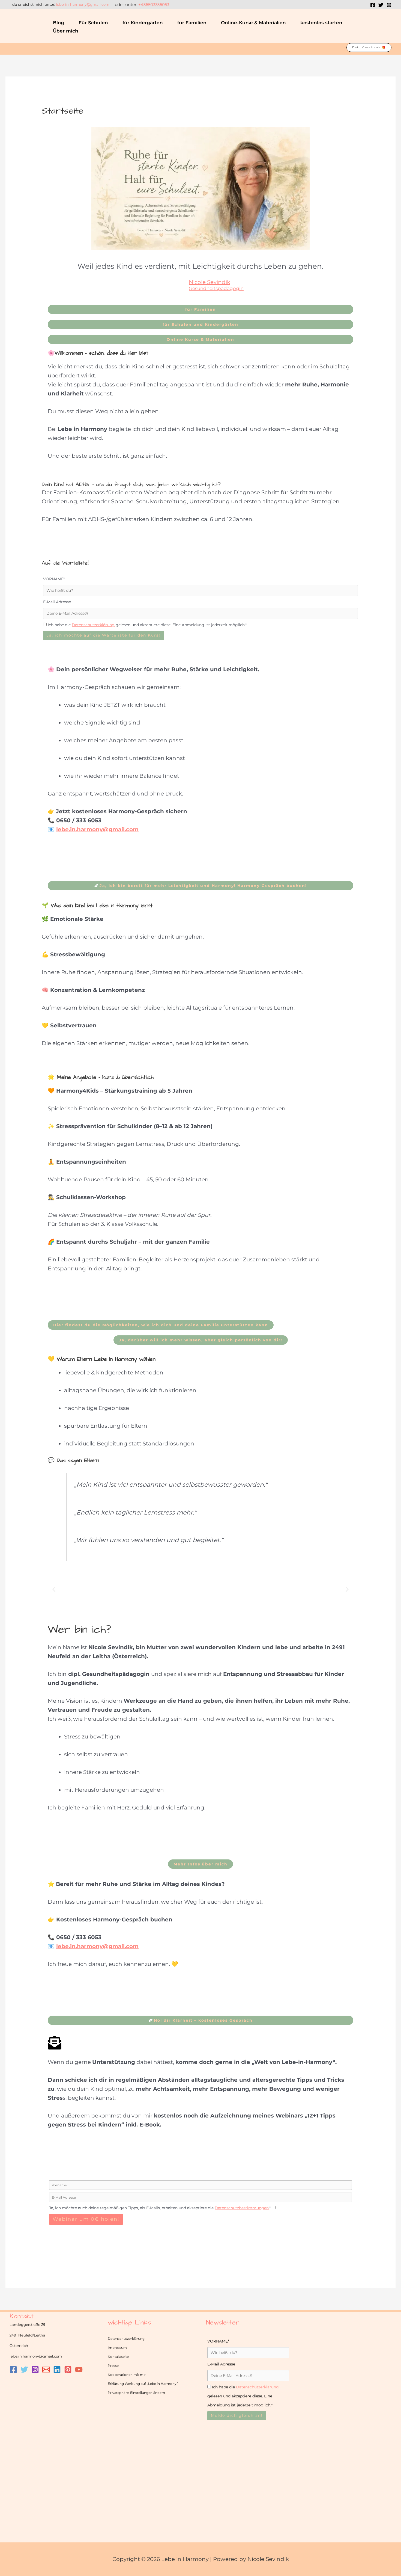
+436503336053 (154, 5)
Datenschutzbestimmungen (242, 2208)
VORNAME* (54, 579)
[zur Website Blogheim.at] (52, 2389)
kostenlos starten (321, 23)
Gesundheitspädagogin (216, 289)
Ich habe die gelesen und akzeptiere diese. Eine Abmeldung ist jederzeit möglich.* (147, 625)
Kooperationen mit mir (127, 2375)
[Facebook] (373, 5)
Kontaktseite (118, 2357)
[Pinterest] (68, 2370)
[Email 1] (46, 2370)
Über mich (66, 31)
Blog (59, 23)
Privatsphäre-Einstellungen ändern (136, 2393)
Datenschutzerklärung (126, 2339)
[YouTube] (79, 2370)
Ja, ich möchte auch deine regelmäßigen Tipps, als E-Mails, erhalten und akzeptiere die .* (160, 2208)
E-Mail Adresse (57, 602)
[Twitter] (381, 5)
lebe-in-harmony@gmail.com (83, 4)
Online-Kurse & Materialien (253, 23)
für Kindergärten (143, 23)
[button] (390, 27)
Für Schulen (93, 23)
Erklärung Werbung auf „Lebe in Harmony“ (143, 2384)
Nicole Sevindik (210, 282)
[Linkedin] (57, 2370)
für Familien (192, 23)
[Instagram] (389, 5)
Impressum (117, 2348)
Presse (113, 2366)
